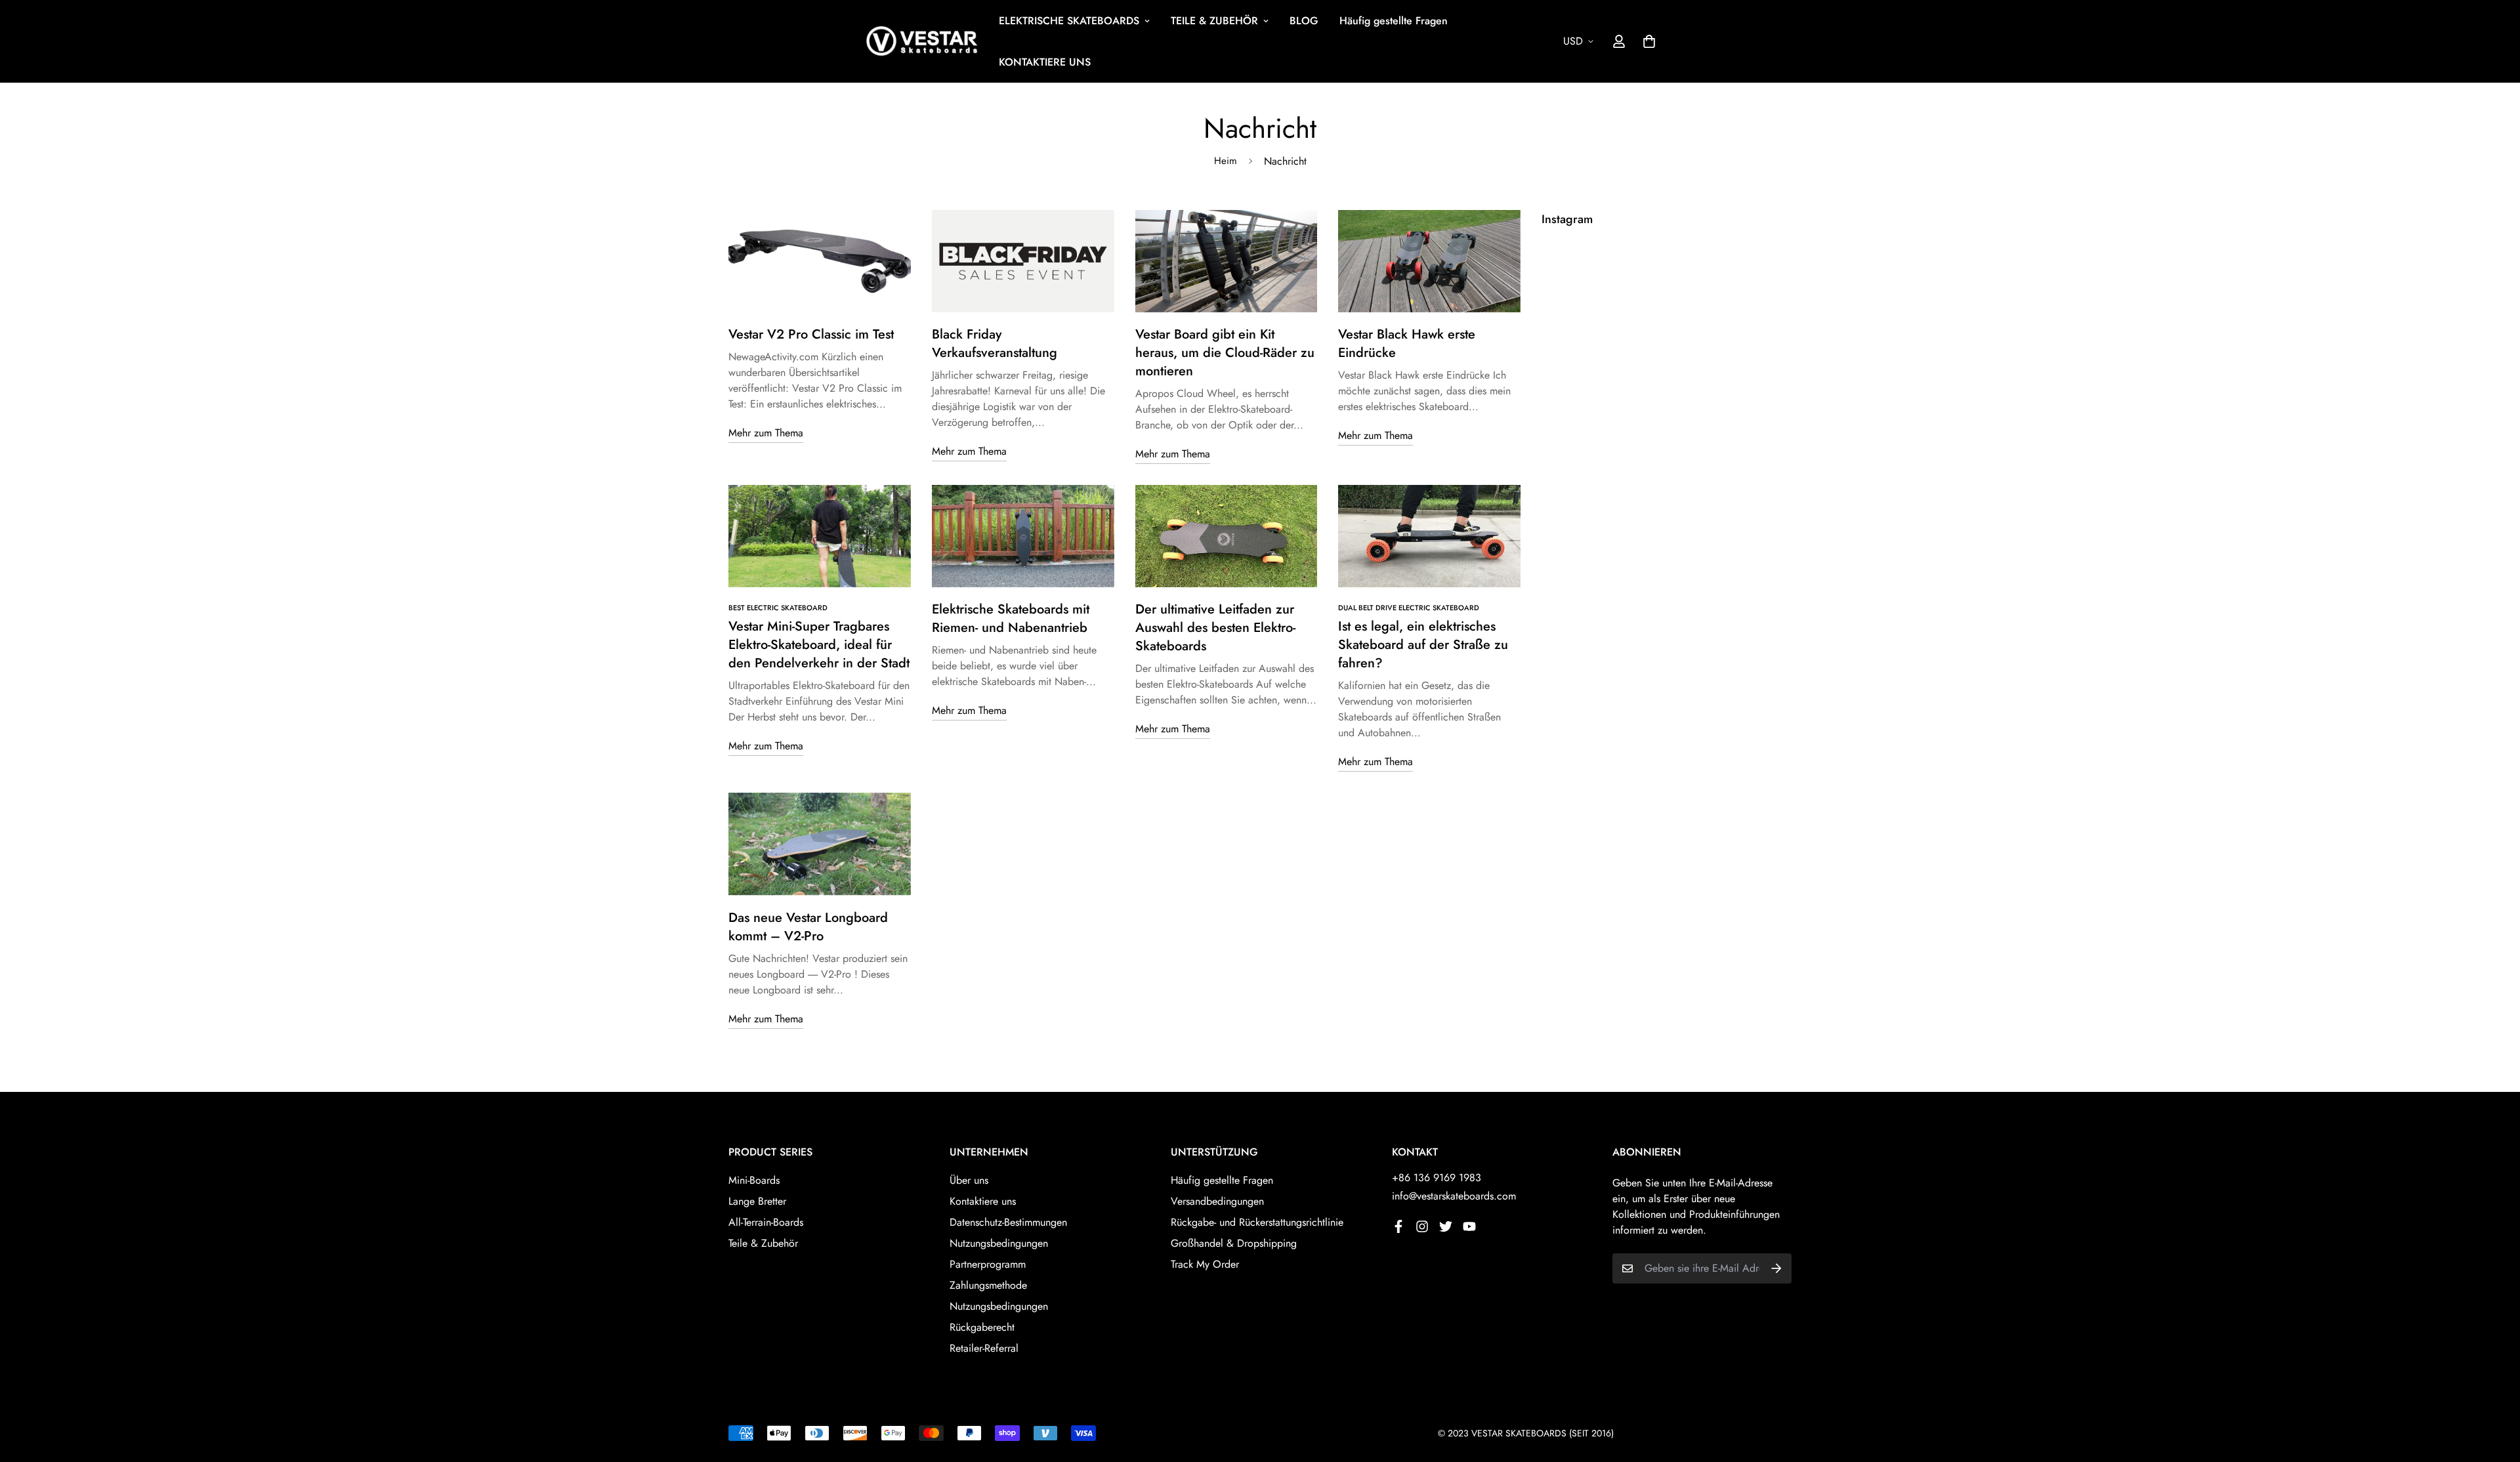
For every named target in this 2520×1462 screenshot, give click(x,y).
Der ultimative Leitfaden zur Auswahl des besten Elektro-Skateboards (1215, 628)
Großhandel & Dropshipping (1234, 1243)
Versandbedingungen (1217, 1201)
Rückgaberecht (982, 1327)
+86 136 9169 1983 (1437, 1178)
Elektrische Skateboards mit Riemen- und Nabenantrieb (1011, 618)
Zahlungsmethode (988, 1285)
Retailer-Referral (984, 1348)
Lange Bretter (757, 1201)
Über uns (969, 1180)
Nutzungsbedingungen (999, 1243)
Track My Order (1205, 1264)
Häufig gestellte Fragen (1394, 21)
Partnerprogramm (988, 1264)
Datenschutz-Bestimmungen (1008, 1222)
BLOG (1304, 21)
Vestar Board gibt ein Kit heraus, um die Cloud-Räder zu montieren (1225, 353)
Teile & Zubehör (763, 1243)
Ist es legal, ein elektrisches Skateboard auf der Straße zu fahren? (1423, 645)
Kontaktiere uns (983, 1201)
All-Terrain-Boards (766, 1222)
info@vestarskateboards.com (1454, 1196)
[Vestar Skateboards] (922, 42)
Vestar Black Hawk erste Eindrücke (1407, 344)
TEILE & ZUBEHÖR (1214, 21)
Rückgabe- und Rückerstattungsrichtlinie (1257, 1222)
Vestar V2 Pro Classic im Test (811, 334)
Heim (1226, 161)
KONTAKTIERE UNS (1045, 62)
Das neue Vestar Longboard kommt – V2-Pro (808, 927)
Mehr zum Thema (766, 433)
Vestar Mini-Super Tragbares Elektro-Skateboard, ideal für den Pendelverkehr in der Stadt (819, 645)
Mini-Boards (754, 1180)
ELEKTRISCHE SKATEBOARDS (1069, 21)
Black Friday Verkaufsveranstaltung (995, 344)
